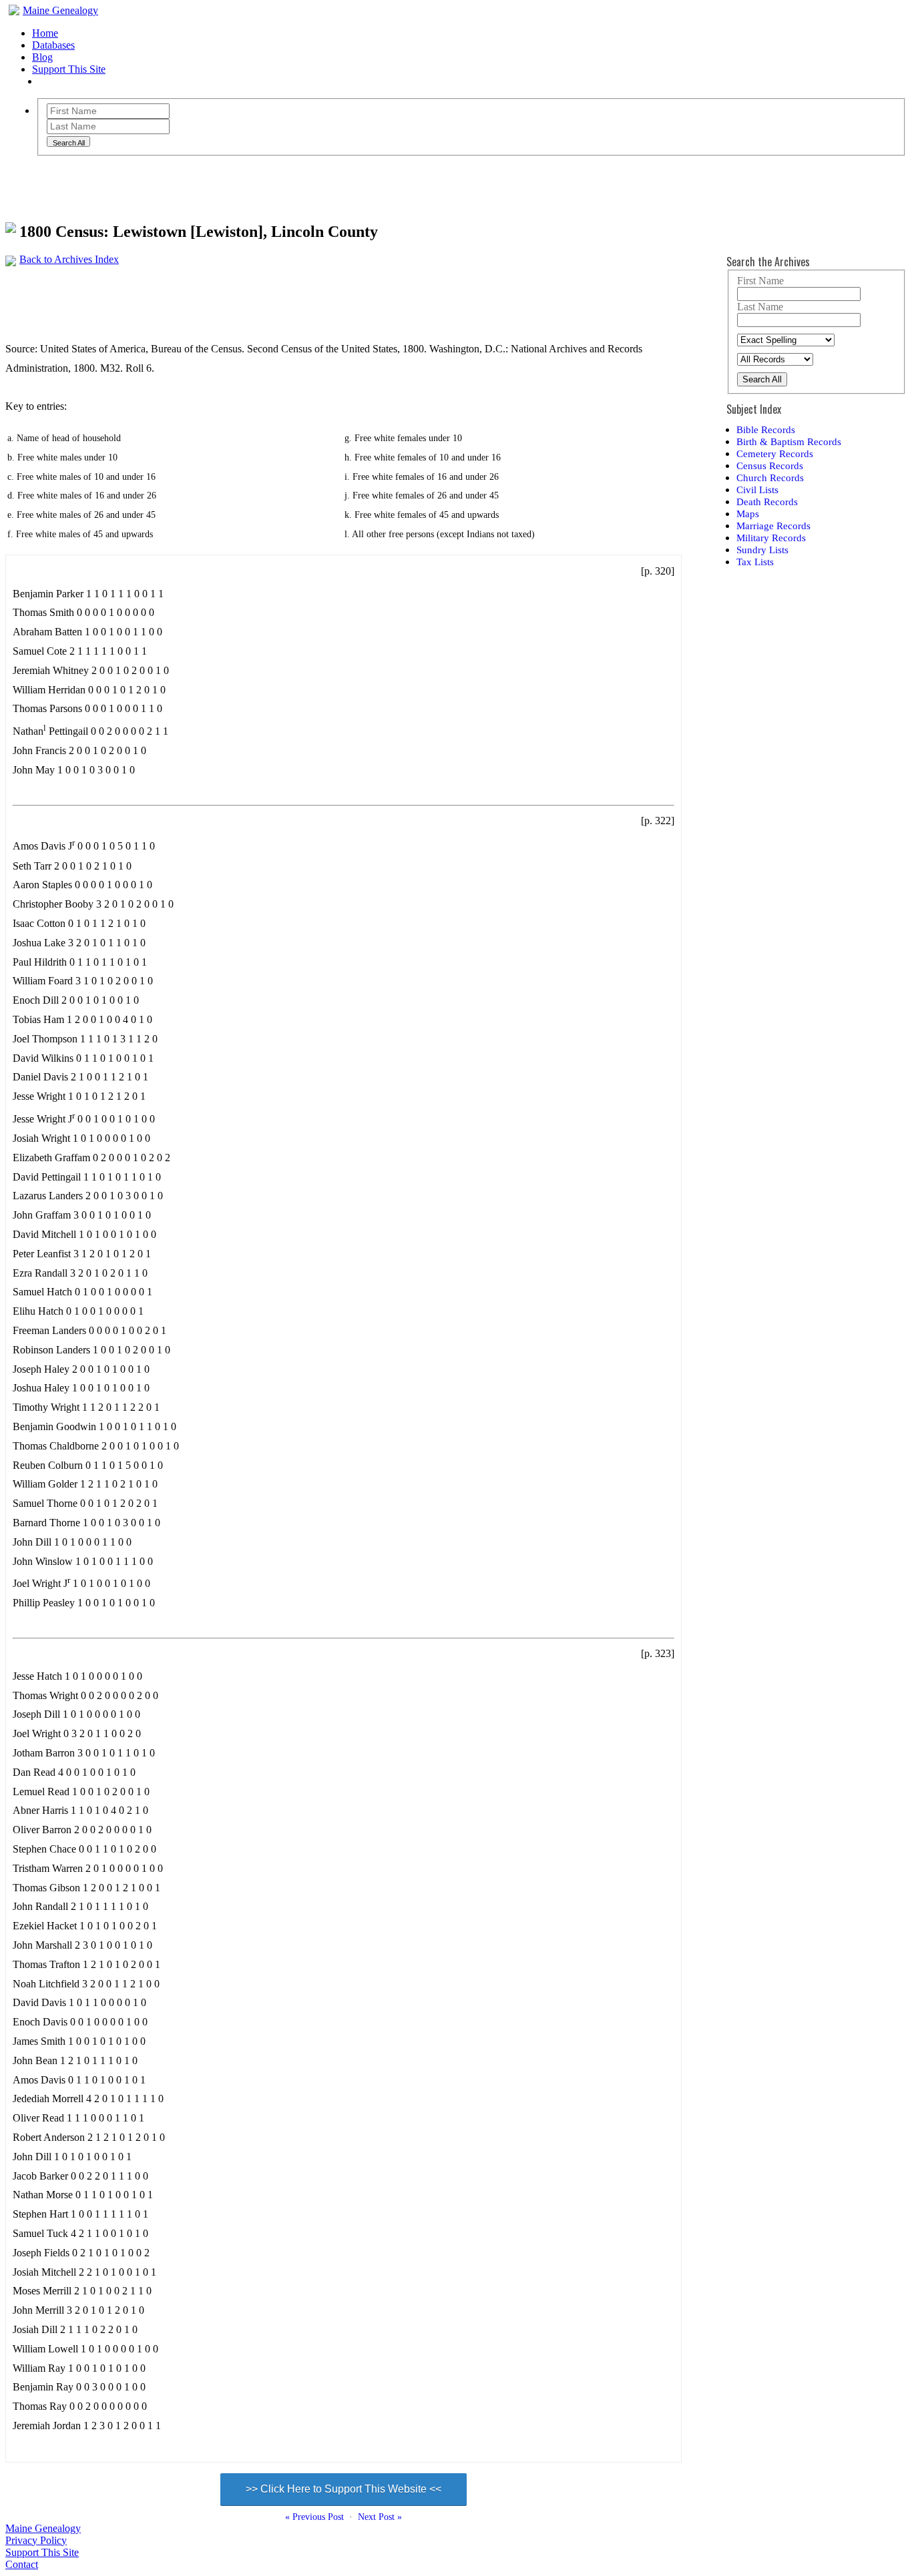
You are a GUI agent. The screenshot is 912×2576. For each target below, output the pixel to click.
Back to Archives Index (69, 259)
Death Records (767, 502)
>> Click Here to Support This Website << (344, 2489)
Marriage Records (773, 526)
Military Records (771, 538)
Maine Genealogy (60, 10)
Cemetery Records (775, 453)
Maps (748, 514)
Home (45, 33)
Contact (22, 2564)
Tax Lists (755, 562)
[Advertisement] (248, 296)
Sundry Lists (762, 550)
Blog (42, 57)
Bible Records (766, 429)
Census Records (770, 465)
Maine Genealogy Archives (127, 182)
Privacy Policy (36, 2540)
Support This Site (69, 69)
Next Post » (380, 2517)
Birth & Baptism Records (789, 441)
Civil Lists (757, 490)
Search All (762, 379)
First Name (760, 281)
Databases (53, 45)
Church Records (770, 477)
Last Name (760, 307)
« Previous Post (314, 2517)
